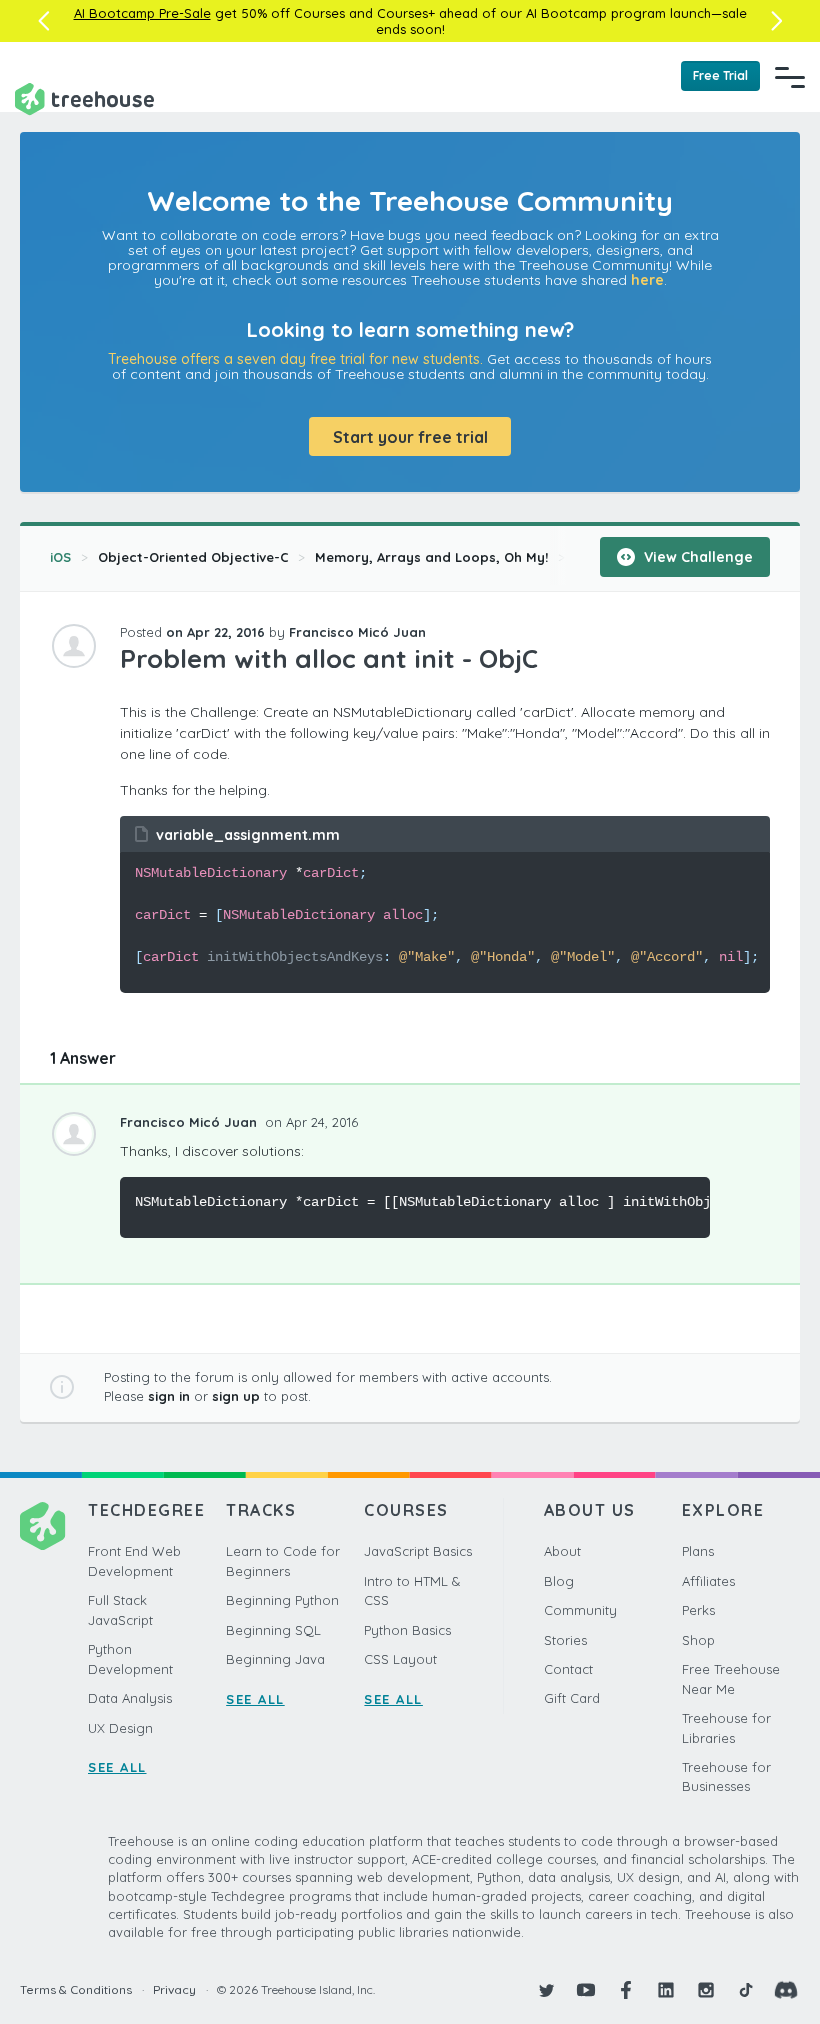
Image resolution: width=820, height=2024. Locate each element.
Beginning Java (275, 1659)
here (647, 280)
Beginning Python (282, 1600)
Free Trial (720, 75)
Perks (698, 1610)
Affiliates (708, 1581)
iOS (60, 557)
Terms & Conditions (76, 1989)
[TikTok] (746, 1990)
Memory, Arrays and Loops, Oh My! (431, 557)
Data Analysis (130, 1698)
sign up (236, 1396)
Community (580, 1610)
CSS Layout (400, 1659)
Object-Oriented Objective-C (193, 557)
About (562, 1551)
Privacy (174, 1989)
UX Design (120, 1728)
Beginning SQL (273, 1630)
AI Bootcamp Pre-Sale (142, 13)
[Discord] (786, 1990)
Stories (565, 1640)
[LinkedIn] (666, 1990)
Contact (568, 1669)
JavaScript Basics (418, 1551)
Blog (559, 1581)
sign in (169, 1396)
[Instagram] (706, 1990)
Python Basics (407, 1630)
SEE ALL (117, 1767)
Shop (698, 1640)
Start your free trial (410, 437)
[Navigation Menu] (790, 77)
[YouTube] (586, 1990)
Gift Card (572, 1698)
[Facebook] (626, 1990)
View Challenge (696, 557)
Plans (698, 1551)
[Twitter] (546, 1990)
